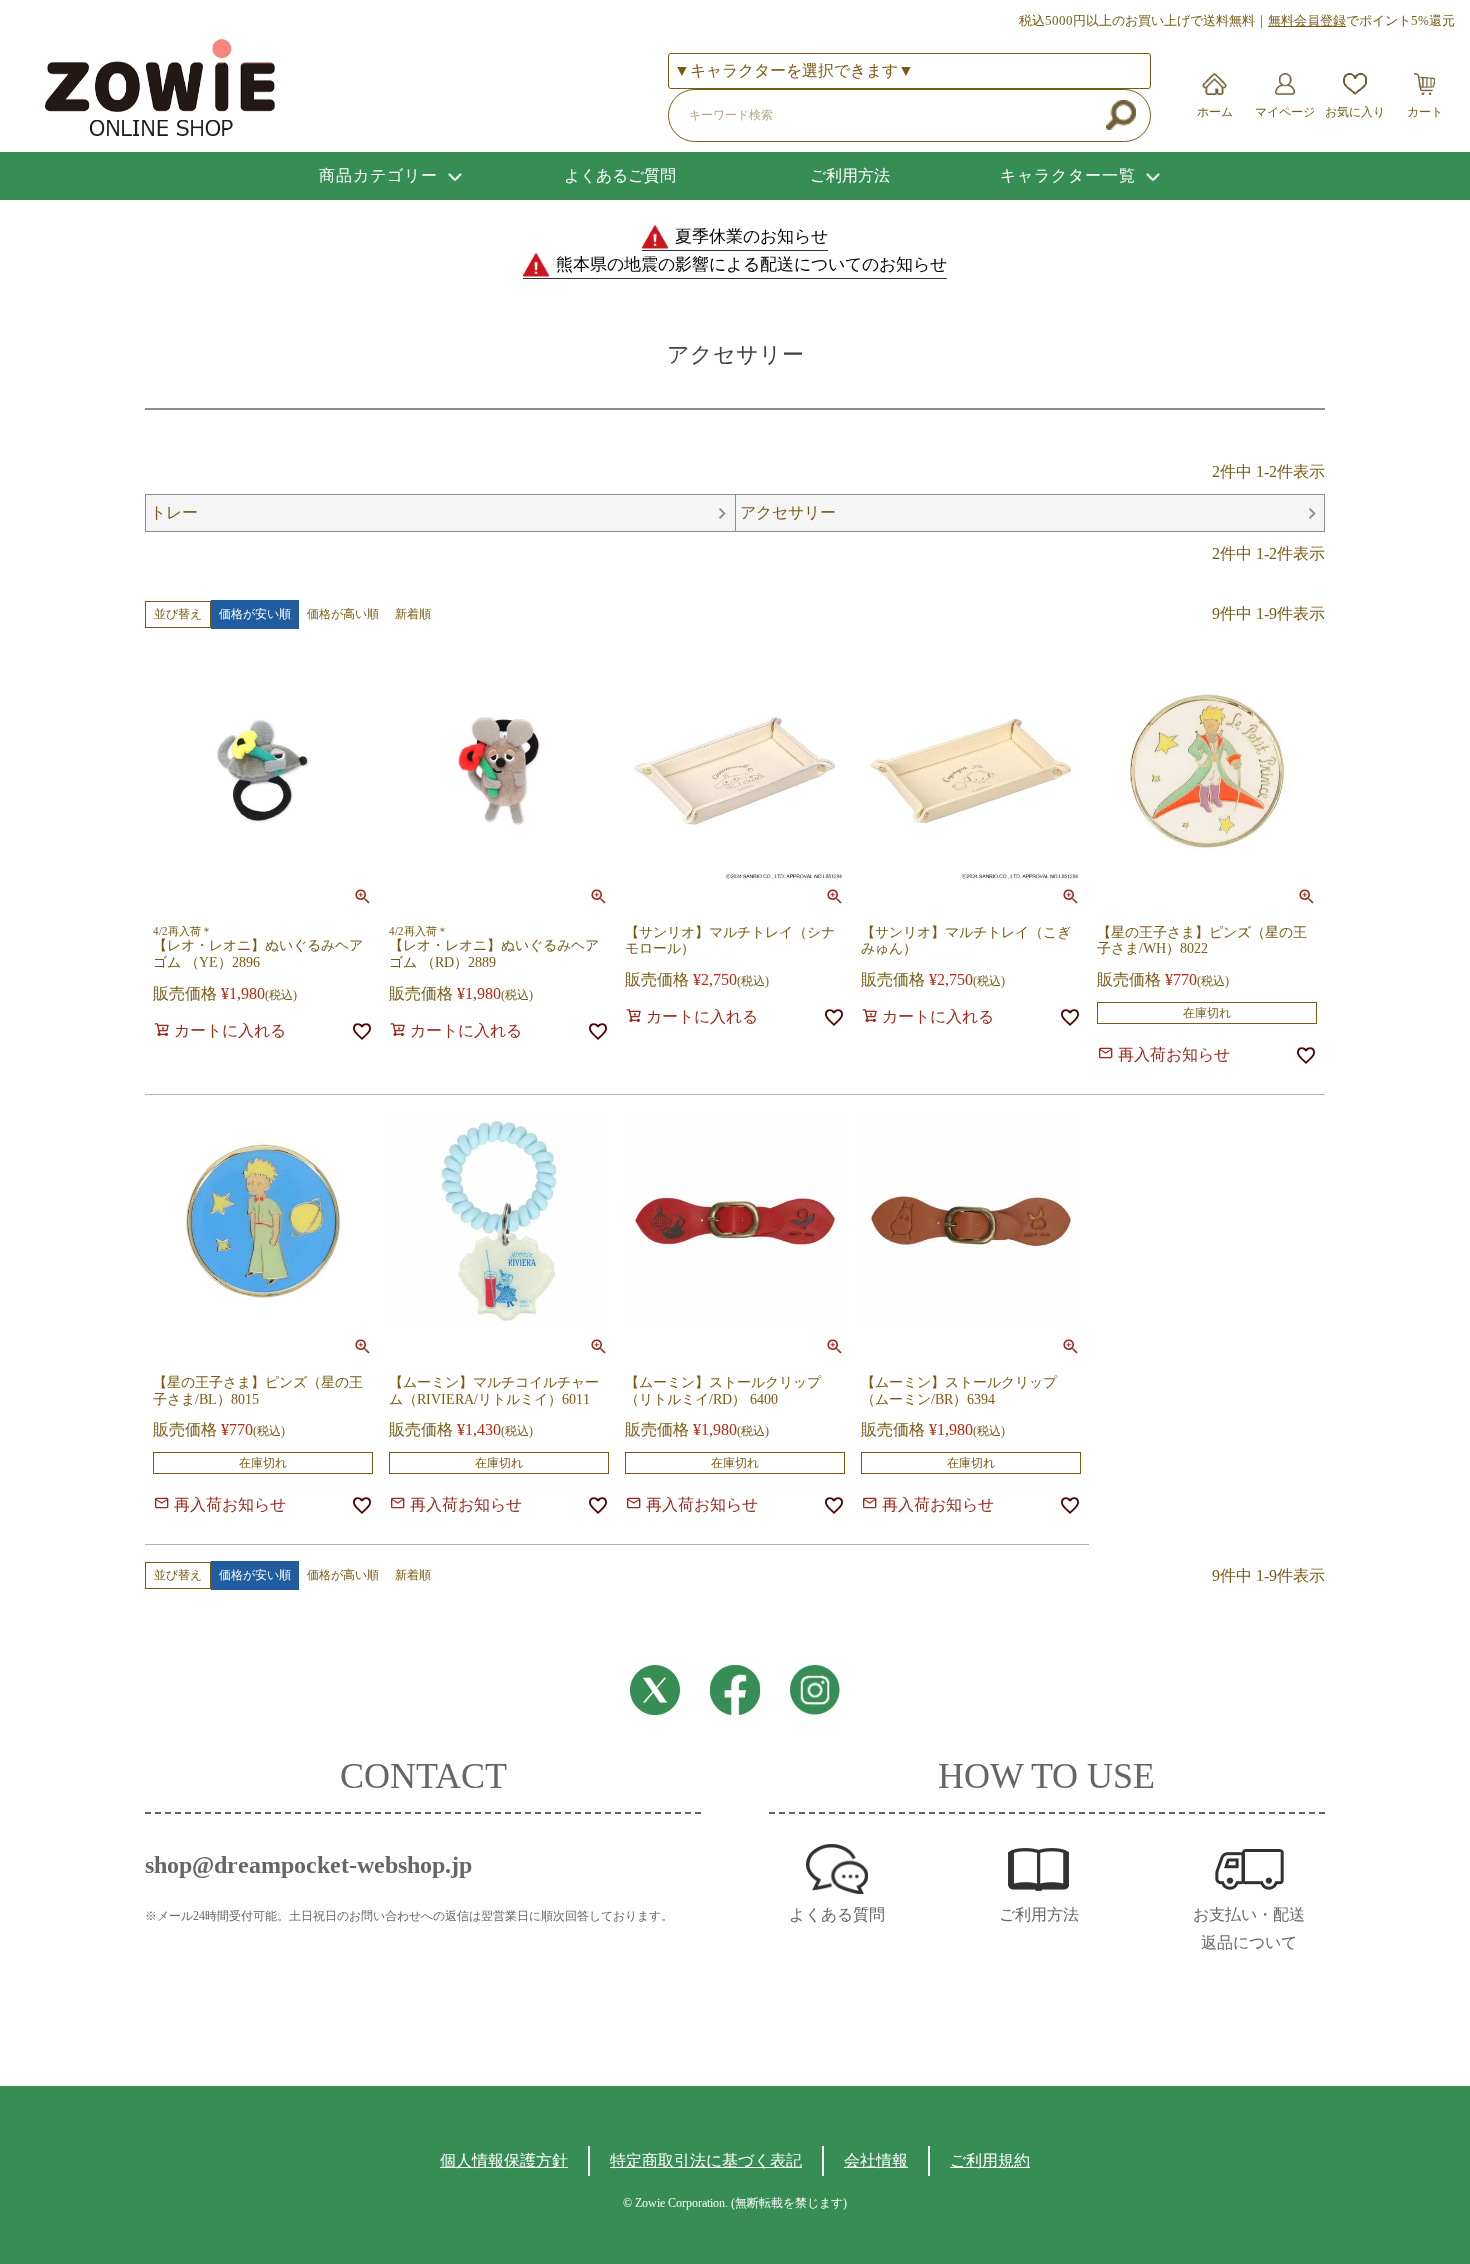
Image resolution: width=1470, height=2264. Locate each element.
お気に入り (1355, 112)
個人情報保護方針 (504, 2160)
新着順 (413, 614)
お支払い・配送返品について (1249, 1928)
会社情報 (876, 2160)
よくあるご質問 (620, 175)
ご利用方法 (850, 175)
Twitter (655, 1690)
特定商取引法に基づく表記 (706, 2160)
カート (1425, 112)
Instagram (815, 1690)
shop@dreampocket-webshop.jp (308, 1865)
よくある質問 (837, 1914)
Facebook (735, 1690)
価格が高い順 (343, 614)
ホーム (1215, 112)
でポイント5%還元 (1361, 20)
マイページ (1285, 112)
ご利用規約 (990, 2160)
